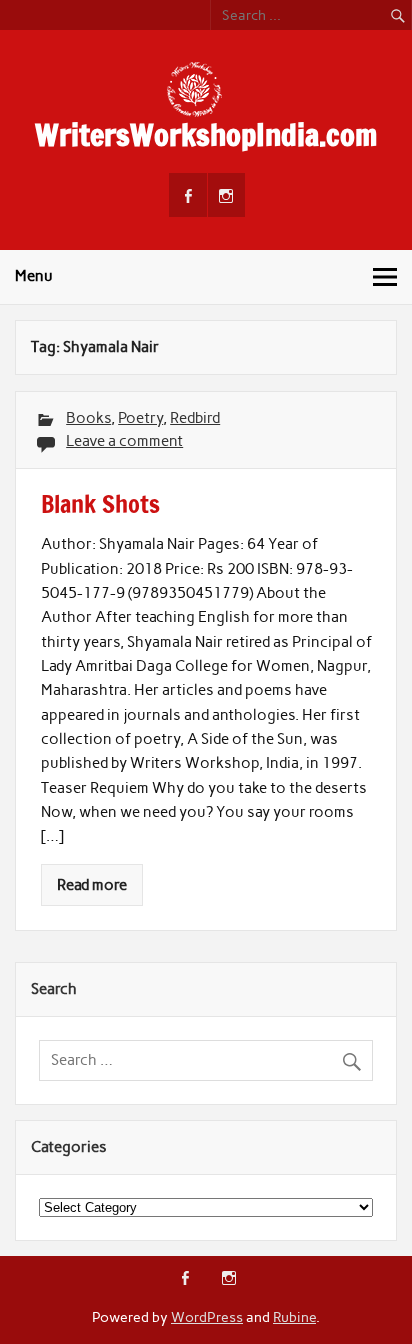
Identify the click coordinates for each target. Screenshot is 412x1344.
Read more (92, 885)
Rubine (294, 1317)
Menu (34, 276)
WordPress (207, 1317)
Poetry (140, 418)
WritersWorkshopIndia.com (206, 134)
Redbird (195, 418)
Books (88, 418)
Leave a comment (124, 441)
